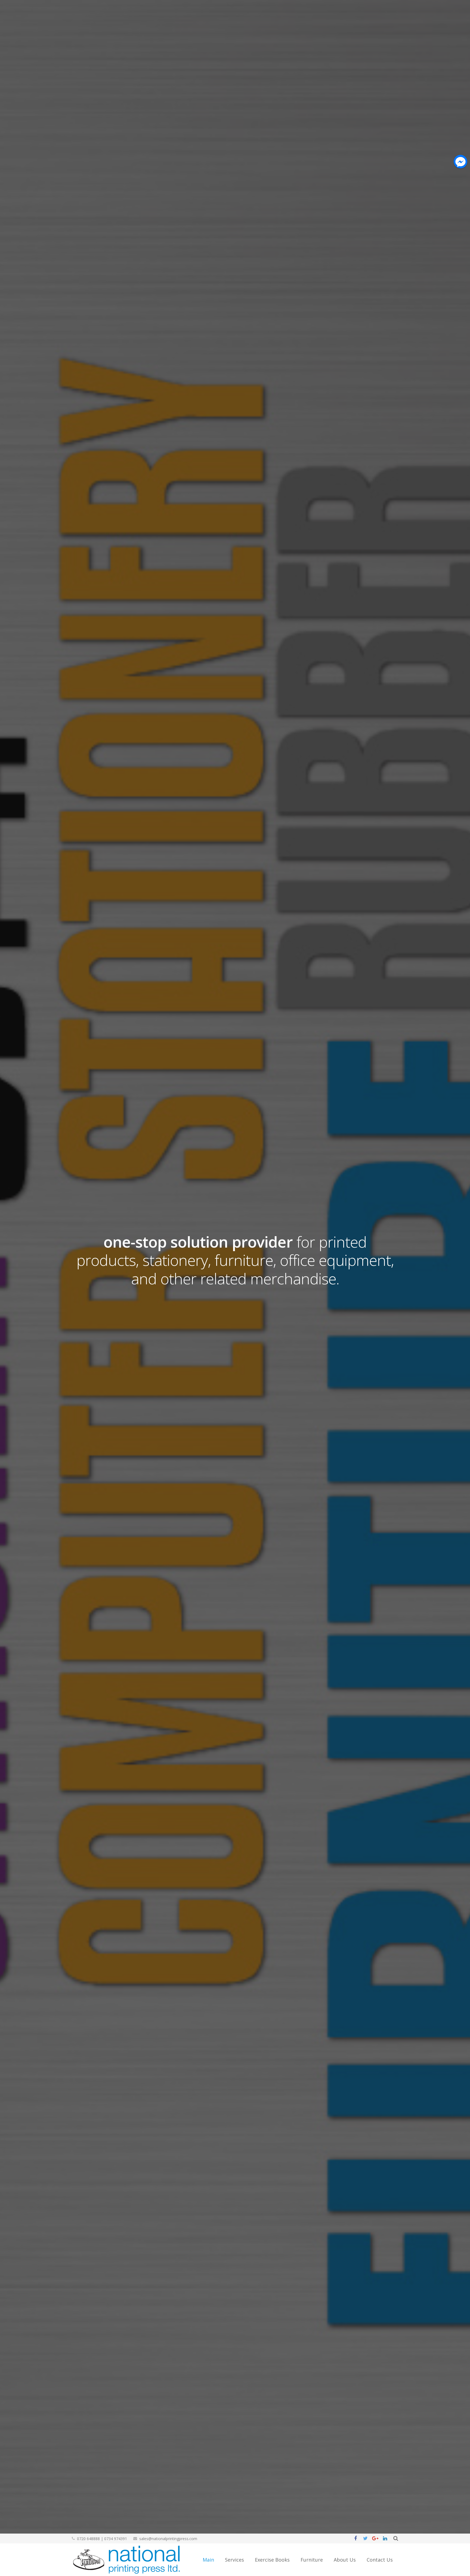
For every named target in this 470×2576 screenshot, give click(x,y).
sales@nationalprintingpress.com (168, 2539)
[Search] (396, 2539)
